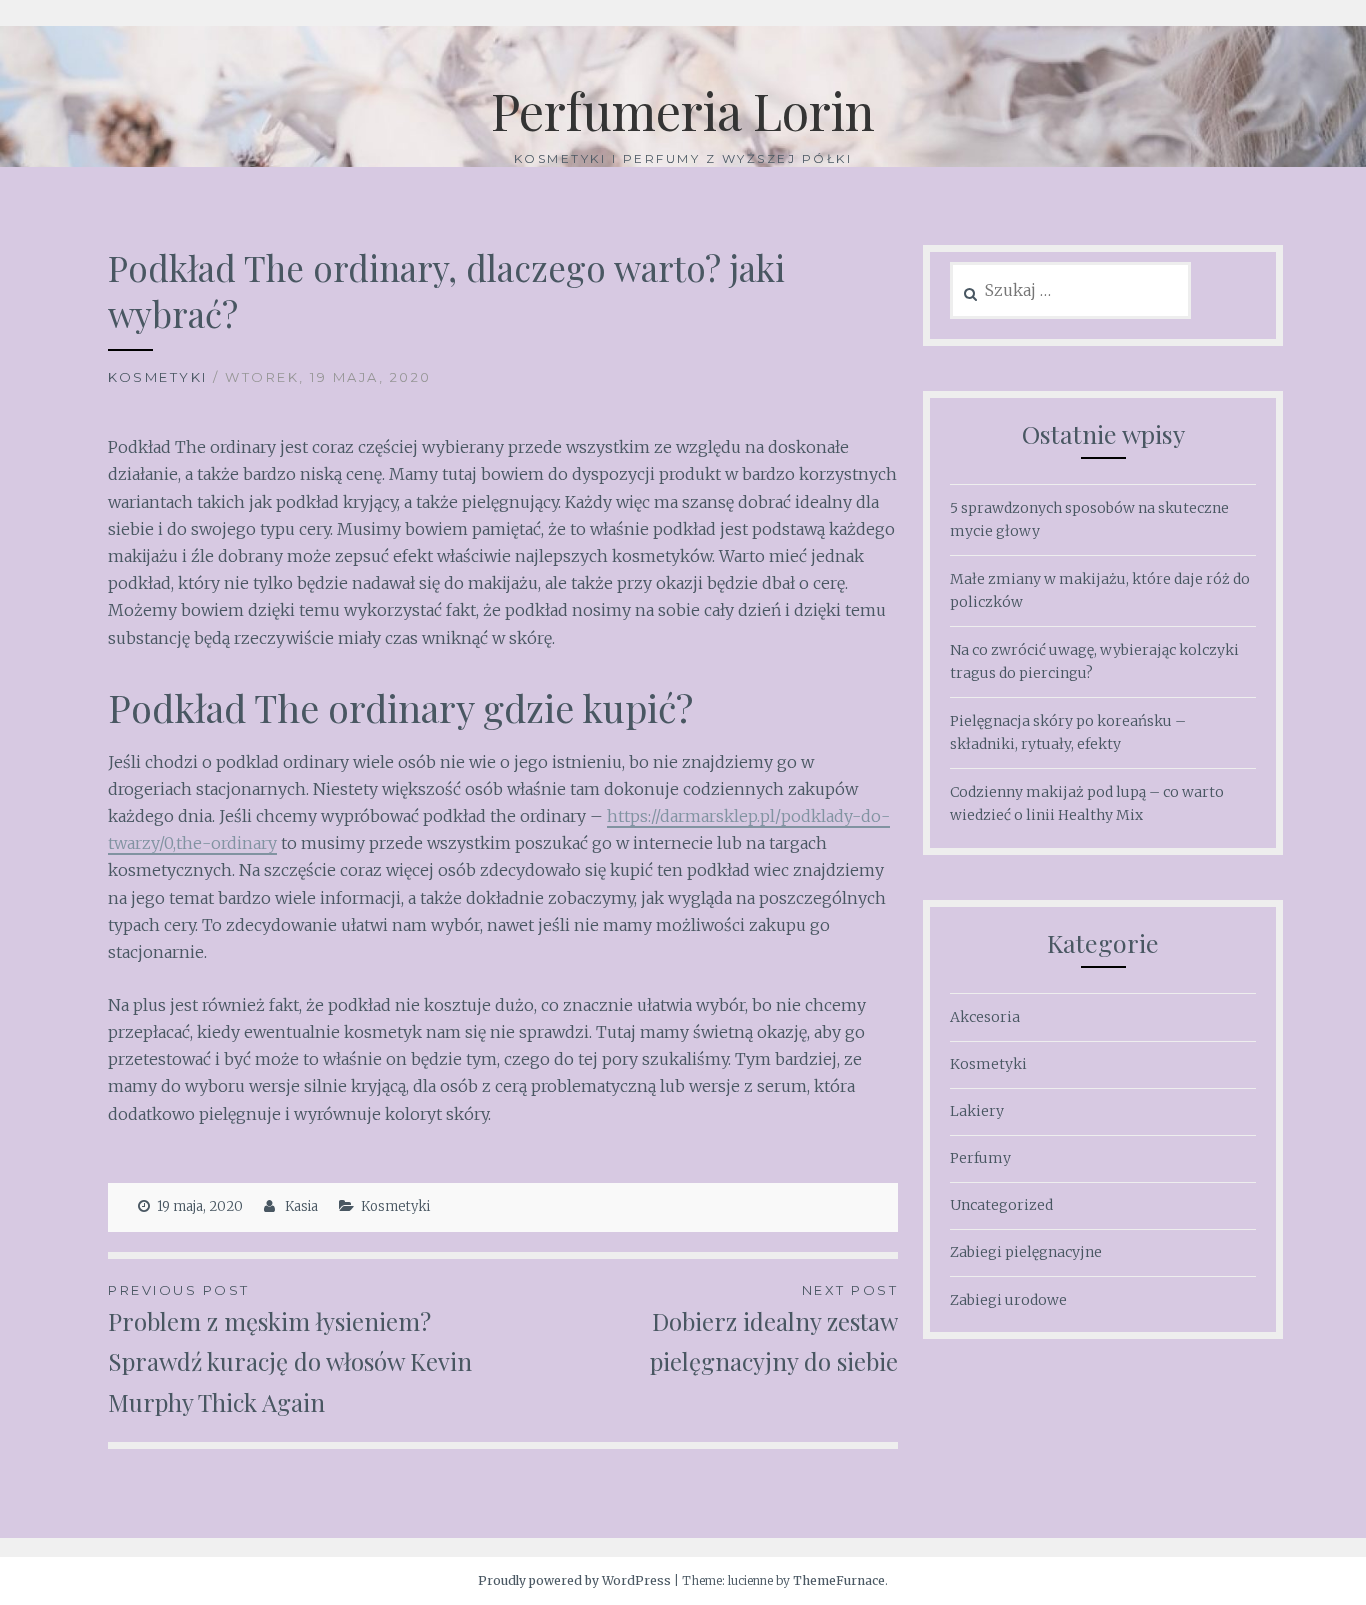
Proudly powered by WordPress (574, 1580)
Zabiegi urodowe (1008, 1300)
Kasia (301, 1206)
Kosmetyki (158, 377)
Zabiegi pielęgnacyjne (1026, 1252)
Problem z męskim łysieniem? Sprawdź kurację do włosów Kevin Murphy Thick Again (290, 1350)
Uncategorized (1001, 1205)
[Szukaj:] (1070, 291)
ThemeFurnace (839, 1580)
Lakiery (977, 1111)
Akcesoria (985, 1017)
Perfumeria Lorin (683, 110)
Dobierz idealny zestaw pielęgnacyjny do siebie (774, 1330)
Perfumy (980, 1158)
